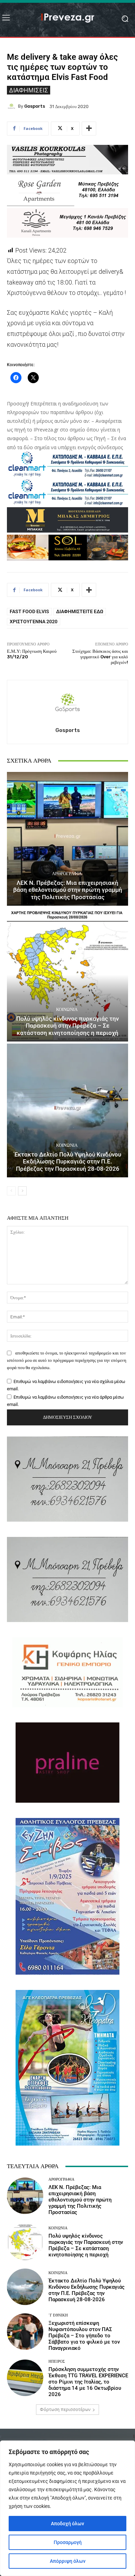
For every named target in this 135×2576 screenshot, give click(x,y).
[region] (67, 2508)
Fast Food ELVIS (29, 611)
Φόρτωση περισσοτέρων (65, 2409)
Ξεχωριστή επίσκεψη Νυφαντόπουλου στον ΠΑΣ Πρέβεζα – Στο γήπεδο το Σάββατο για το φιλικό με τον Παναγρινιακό (84, 2336)
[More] (89, 129)
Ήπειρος (57, 2361)
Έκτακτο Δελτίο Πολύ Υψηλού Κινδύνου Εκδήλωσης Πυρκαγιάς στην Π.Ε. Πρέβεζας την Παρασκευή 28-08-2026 (68, 1162)
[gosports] (12, 106)
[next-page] (22, 1191)
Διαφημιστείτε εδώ (80, 611)
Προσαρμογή (68, 2542)
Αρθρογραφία (67, 874)
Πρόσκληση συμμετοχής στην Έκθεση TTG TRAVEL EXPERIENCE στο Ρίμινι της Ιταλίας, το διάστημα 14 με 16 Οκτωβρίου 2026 (88, 2382)
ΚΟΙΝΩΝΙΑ (67, 1009)
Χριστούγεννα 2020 (34, 622)
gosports (35, 106)
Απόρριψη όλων (68, 2561)
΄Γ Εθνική (58, 2315)
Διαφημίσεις (29, 90)
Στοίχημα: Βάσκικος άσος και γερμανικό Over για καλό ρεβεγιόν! (100, 657)
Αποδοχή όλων (67, 2524)
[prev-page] (11, 1191)
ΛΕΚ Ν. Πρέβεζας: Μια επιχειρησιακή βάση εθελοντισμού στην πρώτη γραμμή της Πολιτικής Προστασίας (68, 890)
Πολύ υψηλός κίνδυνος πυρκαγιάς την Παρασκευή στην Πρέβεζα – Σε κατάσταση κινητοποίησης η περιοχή (67, 1026)
